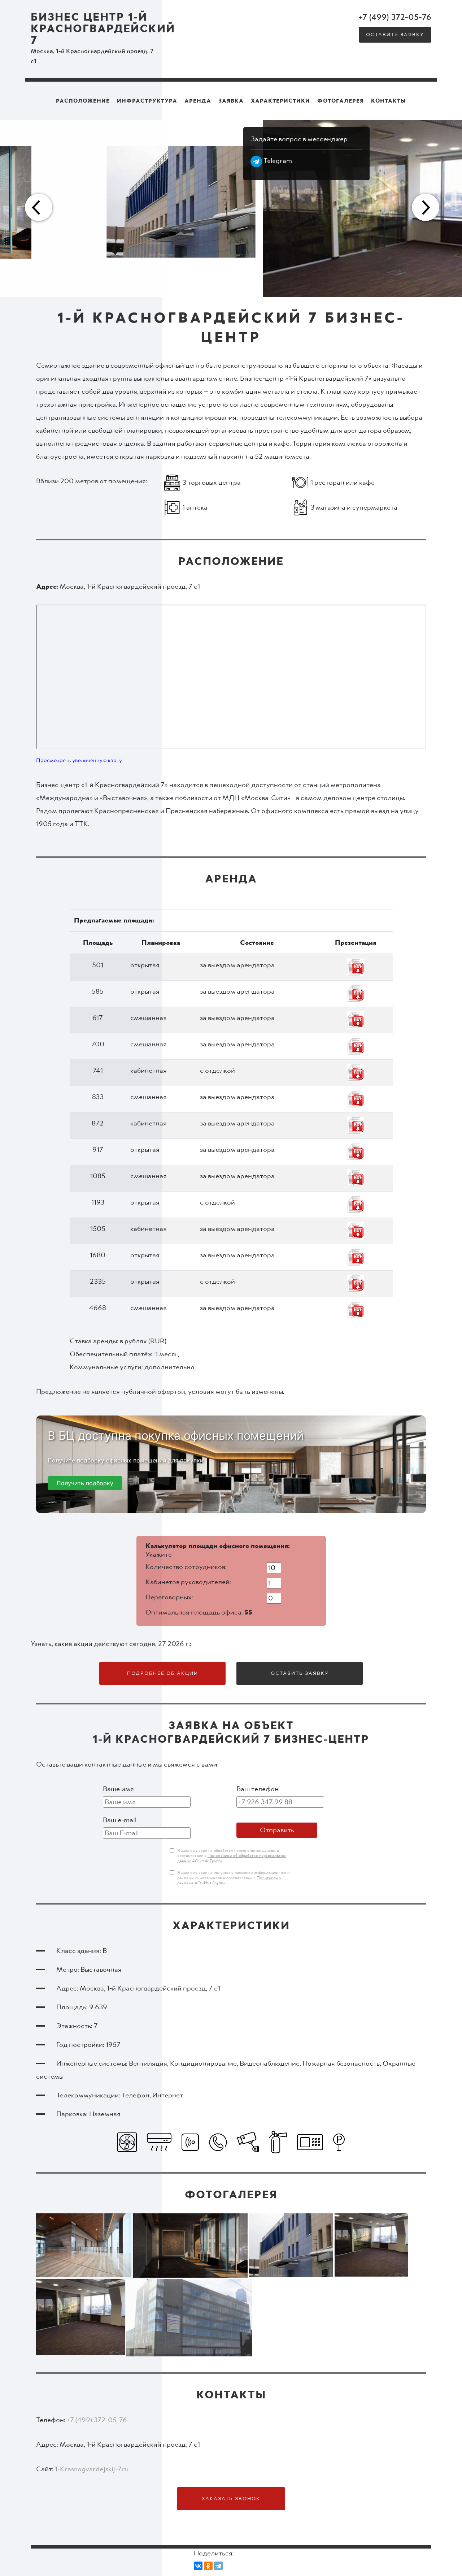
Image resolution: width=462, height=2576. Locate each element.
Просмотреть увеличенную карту (79, 760)
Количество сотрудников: (186, 1567)
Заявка (231, 101)
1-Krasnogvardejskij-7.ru (92, 2469)
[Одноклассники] (208, 2566)
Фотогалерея (341, 101)
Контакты (389, 101)
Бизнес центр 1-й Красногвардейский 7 (103, 29)
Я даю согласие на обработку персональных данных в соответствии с (232, 1856)
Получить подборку (85, 1483)
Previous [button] (38, 208)
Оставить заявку (395, 35)
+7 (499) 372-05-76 (395, 17)
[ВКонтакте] (198, 2566)
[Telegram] (218, 2566)
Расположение (83, 101)
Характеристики (280, 101)
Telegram (277, 161)
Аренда (198, 101)
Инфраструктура (147, 101)
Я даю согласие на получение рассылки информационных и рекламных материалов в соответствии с (233, 1878)
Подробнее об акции (163, 1673)
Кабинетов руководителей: (188, 1582)
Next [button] (424, 208)
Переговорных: (169, 1597)
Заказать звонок (231, 2499)
